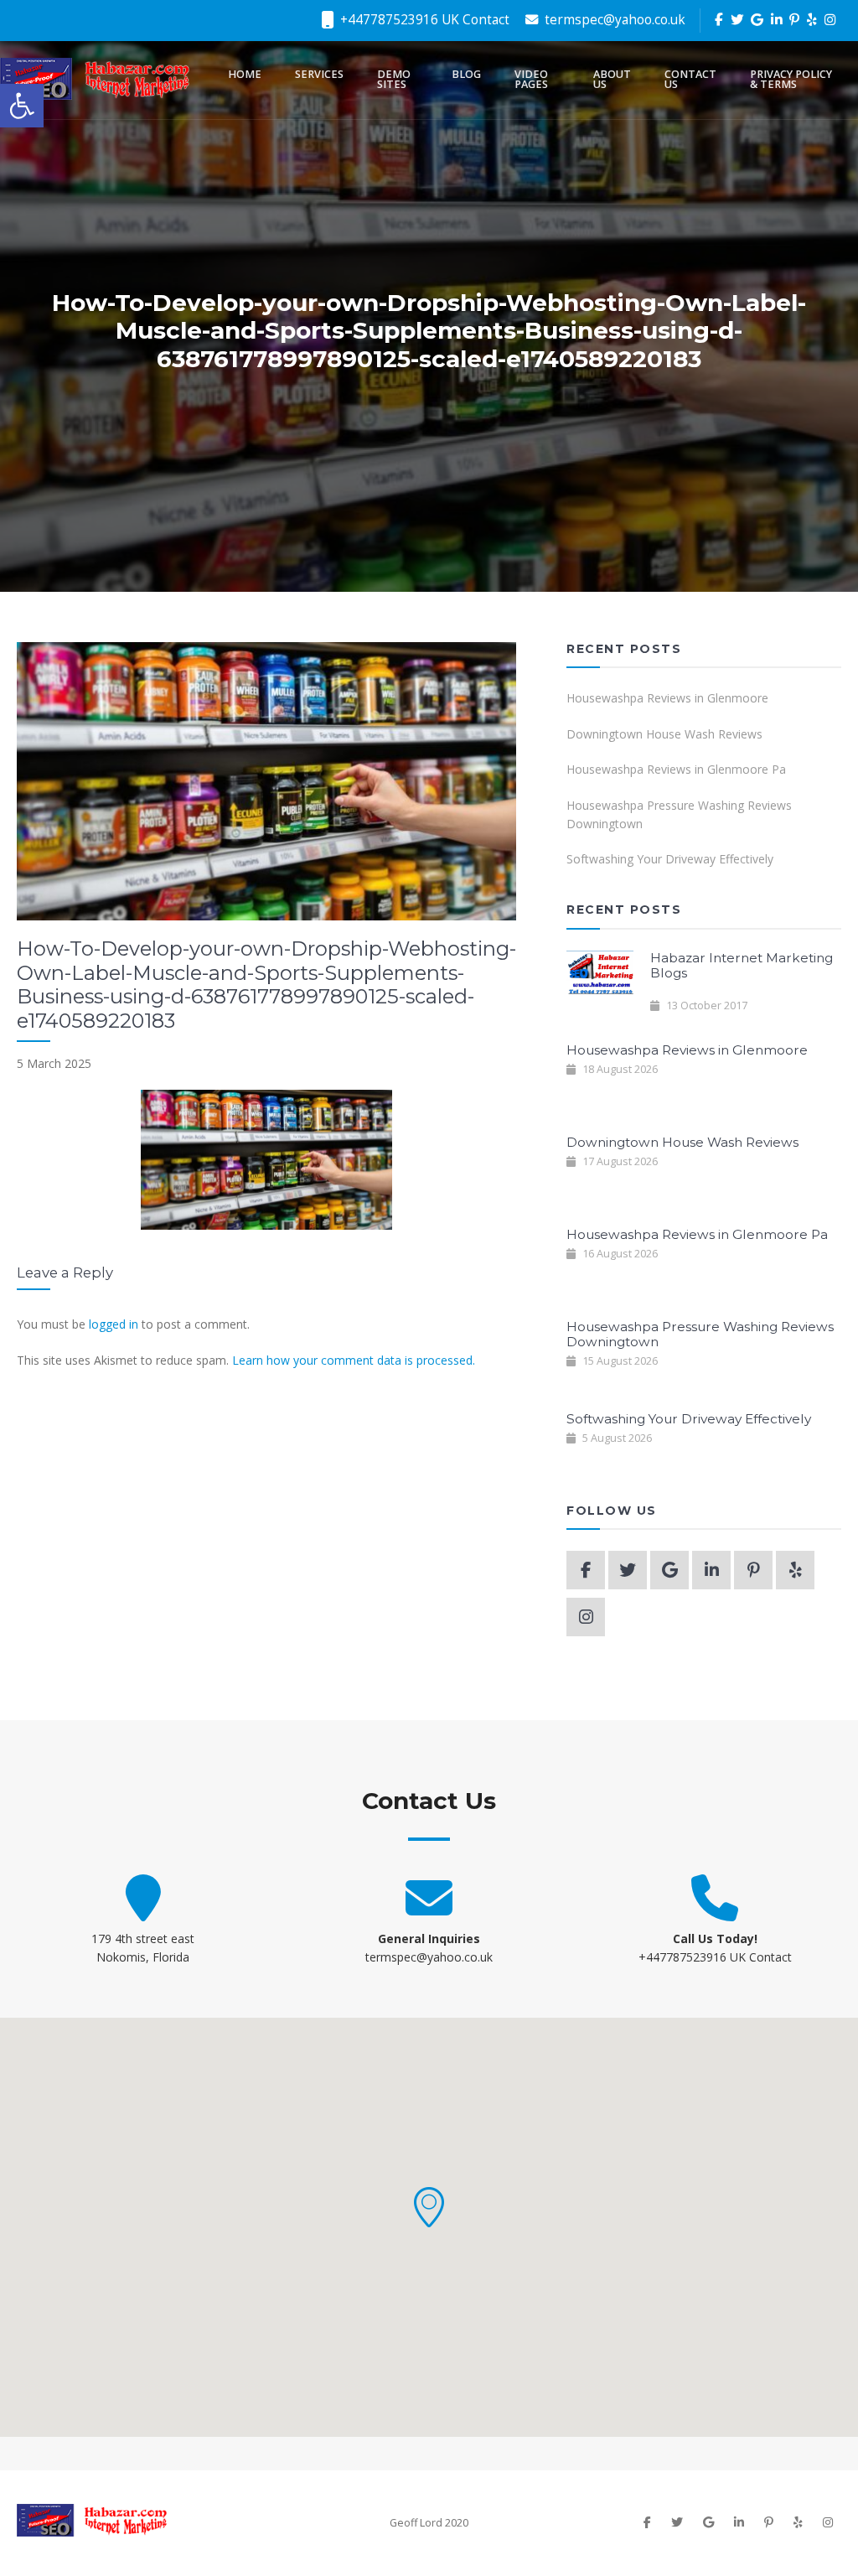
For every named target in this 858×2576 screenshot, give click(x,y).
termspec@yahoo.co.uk (613, 20)
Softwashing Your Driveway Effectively (670, 859)
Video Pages (531, 80)
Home (245, 74)
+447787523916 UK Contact (423, 20)
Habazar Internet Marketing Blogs (742, 965)
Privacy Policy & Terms (791, 80)
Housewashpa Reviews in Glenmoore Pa (676, 769)
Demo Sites (394, 80)
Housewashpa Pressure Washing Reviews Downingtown (679, 814)
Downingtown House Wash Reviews (664, 734)
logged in (114, 1324)
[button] (429, 2207)
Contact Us (690, 80)
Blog (466, 74)
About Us (612, 80)
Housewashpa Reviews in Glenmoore (667, 698)
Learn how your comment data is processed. (354, 1360)
